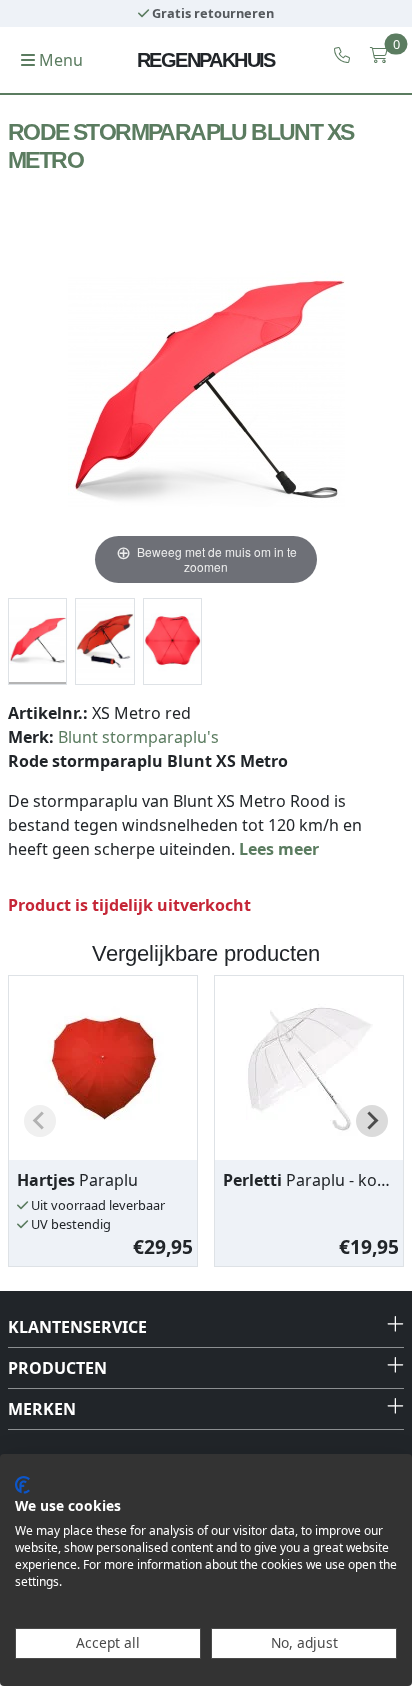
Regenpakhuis (206, 60)
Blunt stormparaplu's (138, 737)
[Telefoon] (342, 55)
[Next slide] (372, 1121)
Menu (59, 60)
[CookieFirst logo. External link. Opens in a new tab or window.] (22, 1485)
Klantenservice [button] (77, 1327)
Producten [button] (57, 1368)
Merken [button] (42, 1409)
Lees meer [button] (279, 849)
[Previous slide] (40, 1121)
